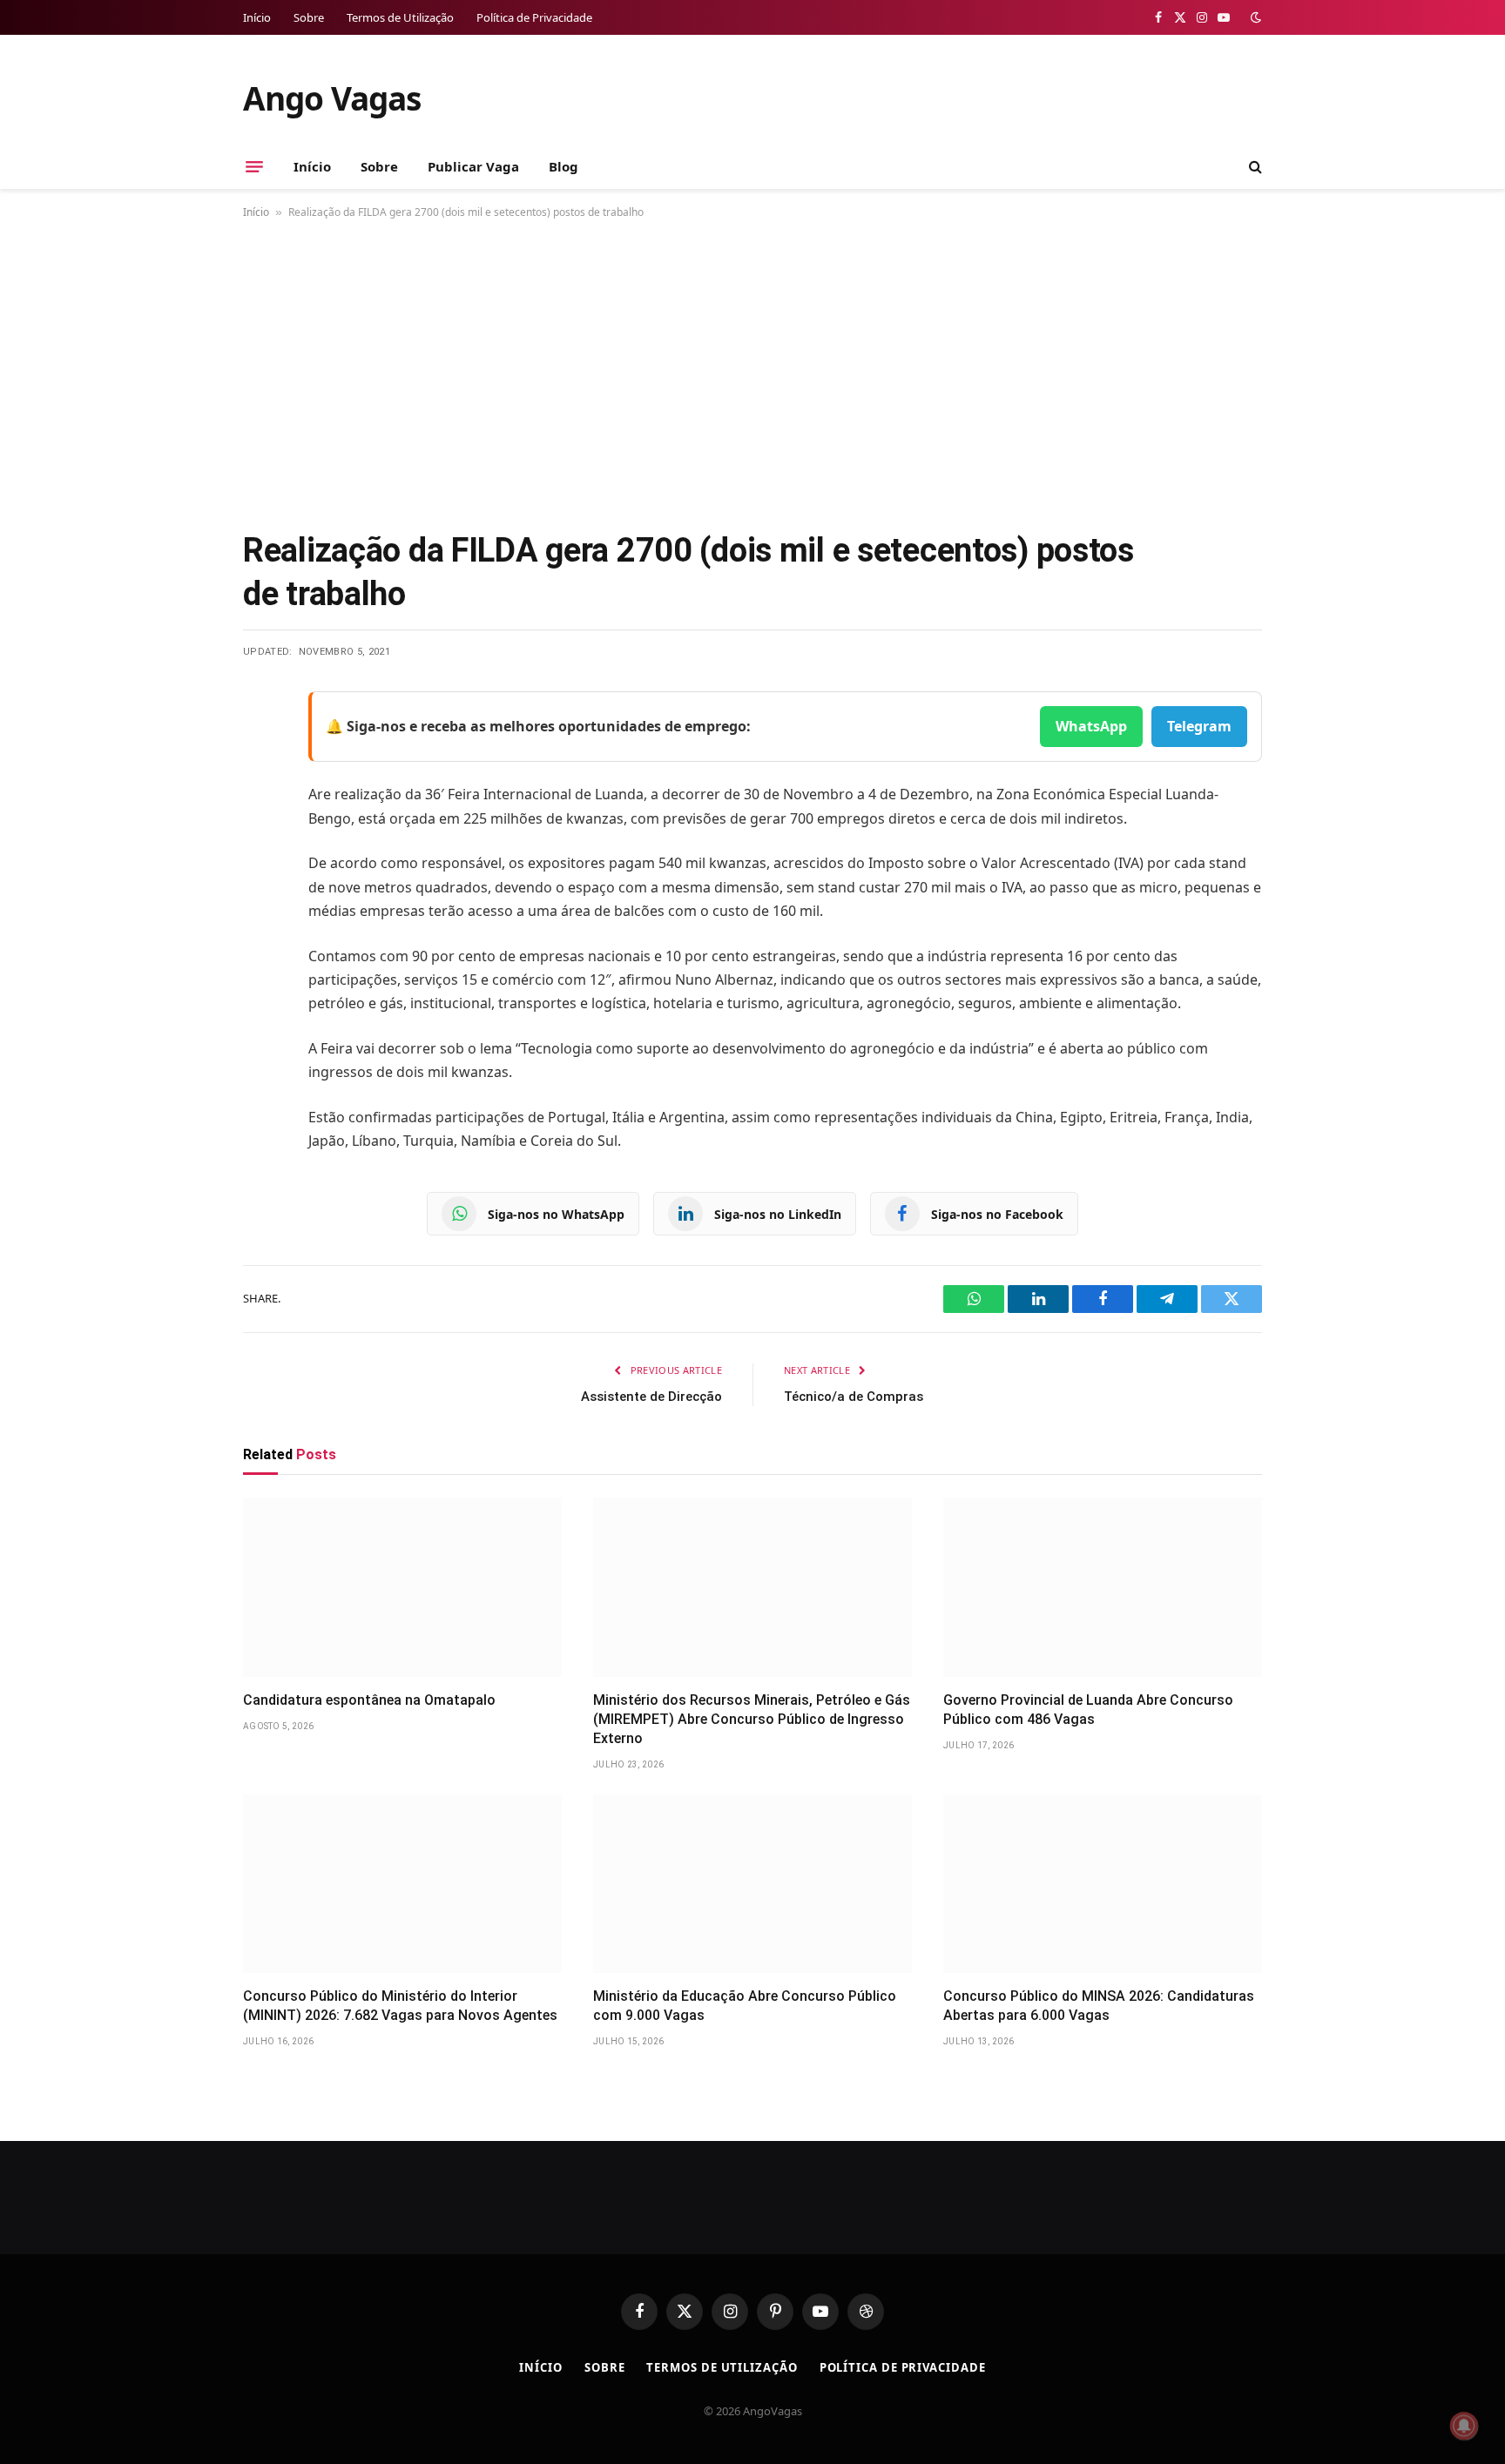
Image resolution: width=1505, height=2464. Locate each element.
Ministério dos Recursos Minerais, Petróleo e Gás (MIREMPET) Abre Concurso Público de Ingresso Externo (752, 1719)
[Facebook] (260, 749)
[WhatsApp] (260, 926)
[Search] (1254, 167)
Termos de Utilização (400, 17)
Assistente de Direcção (651, 1397)
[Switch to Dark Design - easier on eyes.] (1254, 17)
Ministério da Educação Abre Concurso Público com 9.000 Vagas (745, 2006)
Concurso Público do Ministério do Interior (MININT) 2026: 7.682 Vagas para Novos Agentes (400, 2006)
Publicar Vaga (473, 166)
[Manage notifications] (1464, 2426)
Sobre (309, 17)
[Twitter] (260, 793)
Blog (564, 166)
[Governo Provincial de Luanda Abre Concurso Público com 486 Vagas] (1103, 1587)
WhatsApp (1091, 726)
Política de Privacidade (534, 17)
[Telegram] (260, 882)
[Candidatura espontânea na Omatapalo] (402, 1587)
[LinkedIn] (260, 838)
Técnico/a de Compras (854, 1397)
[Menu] (254, 166)
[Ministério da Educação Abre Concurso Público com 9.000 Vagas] (752, 1884)
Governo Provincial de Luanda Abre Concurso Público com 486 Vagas (1088, 1710)
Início (257, 17)
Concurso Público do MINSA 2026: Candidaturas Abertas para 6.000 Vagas (1099, 2006)
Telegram (1199, 726)
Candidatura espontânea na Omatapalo (369, 1700)
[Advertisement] (752, 371)
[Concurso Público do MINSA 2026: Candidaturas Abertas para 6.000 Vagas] (1103, 1884)
